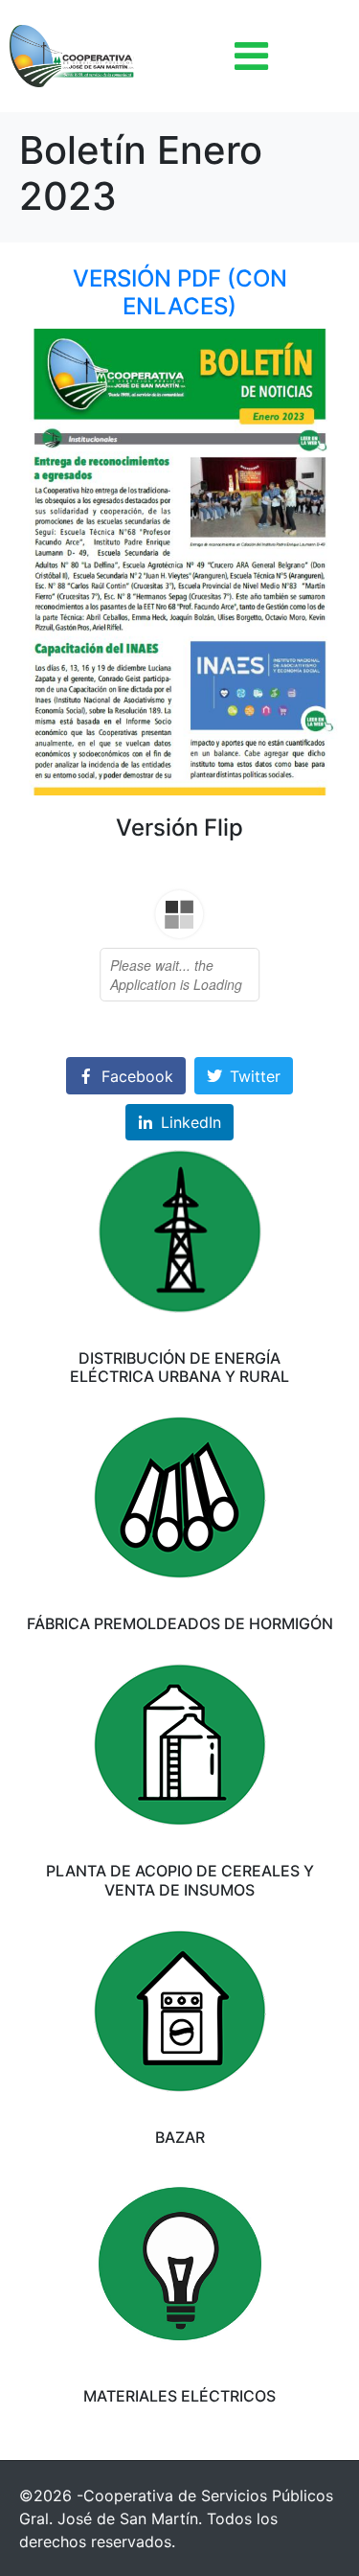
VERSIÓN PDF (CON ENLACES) (180, 292)
